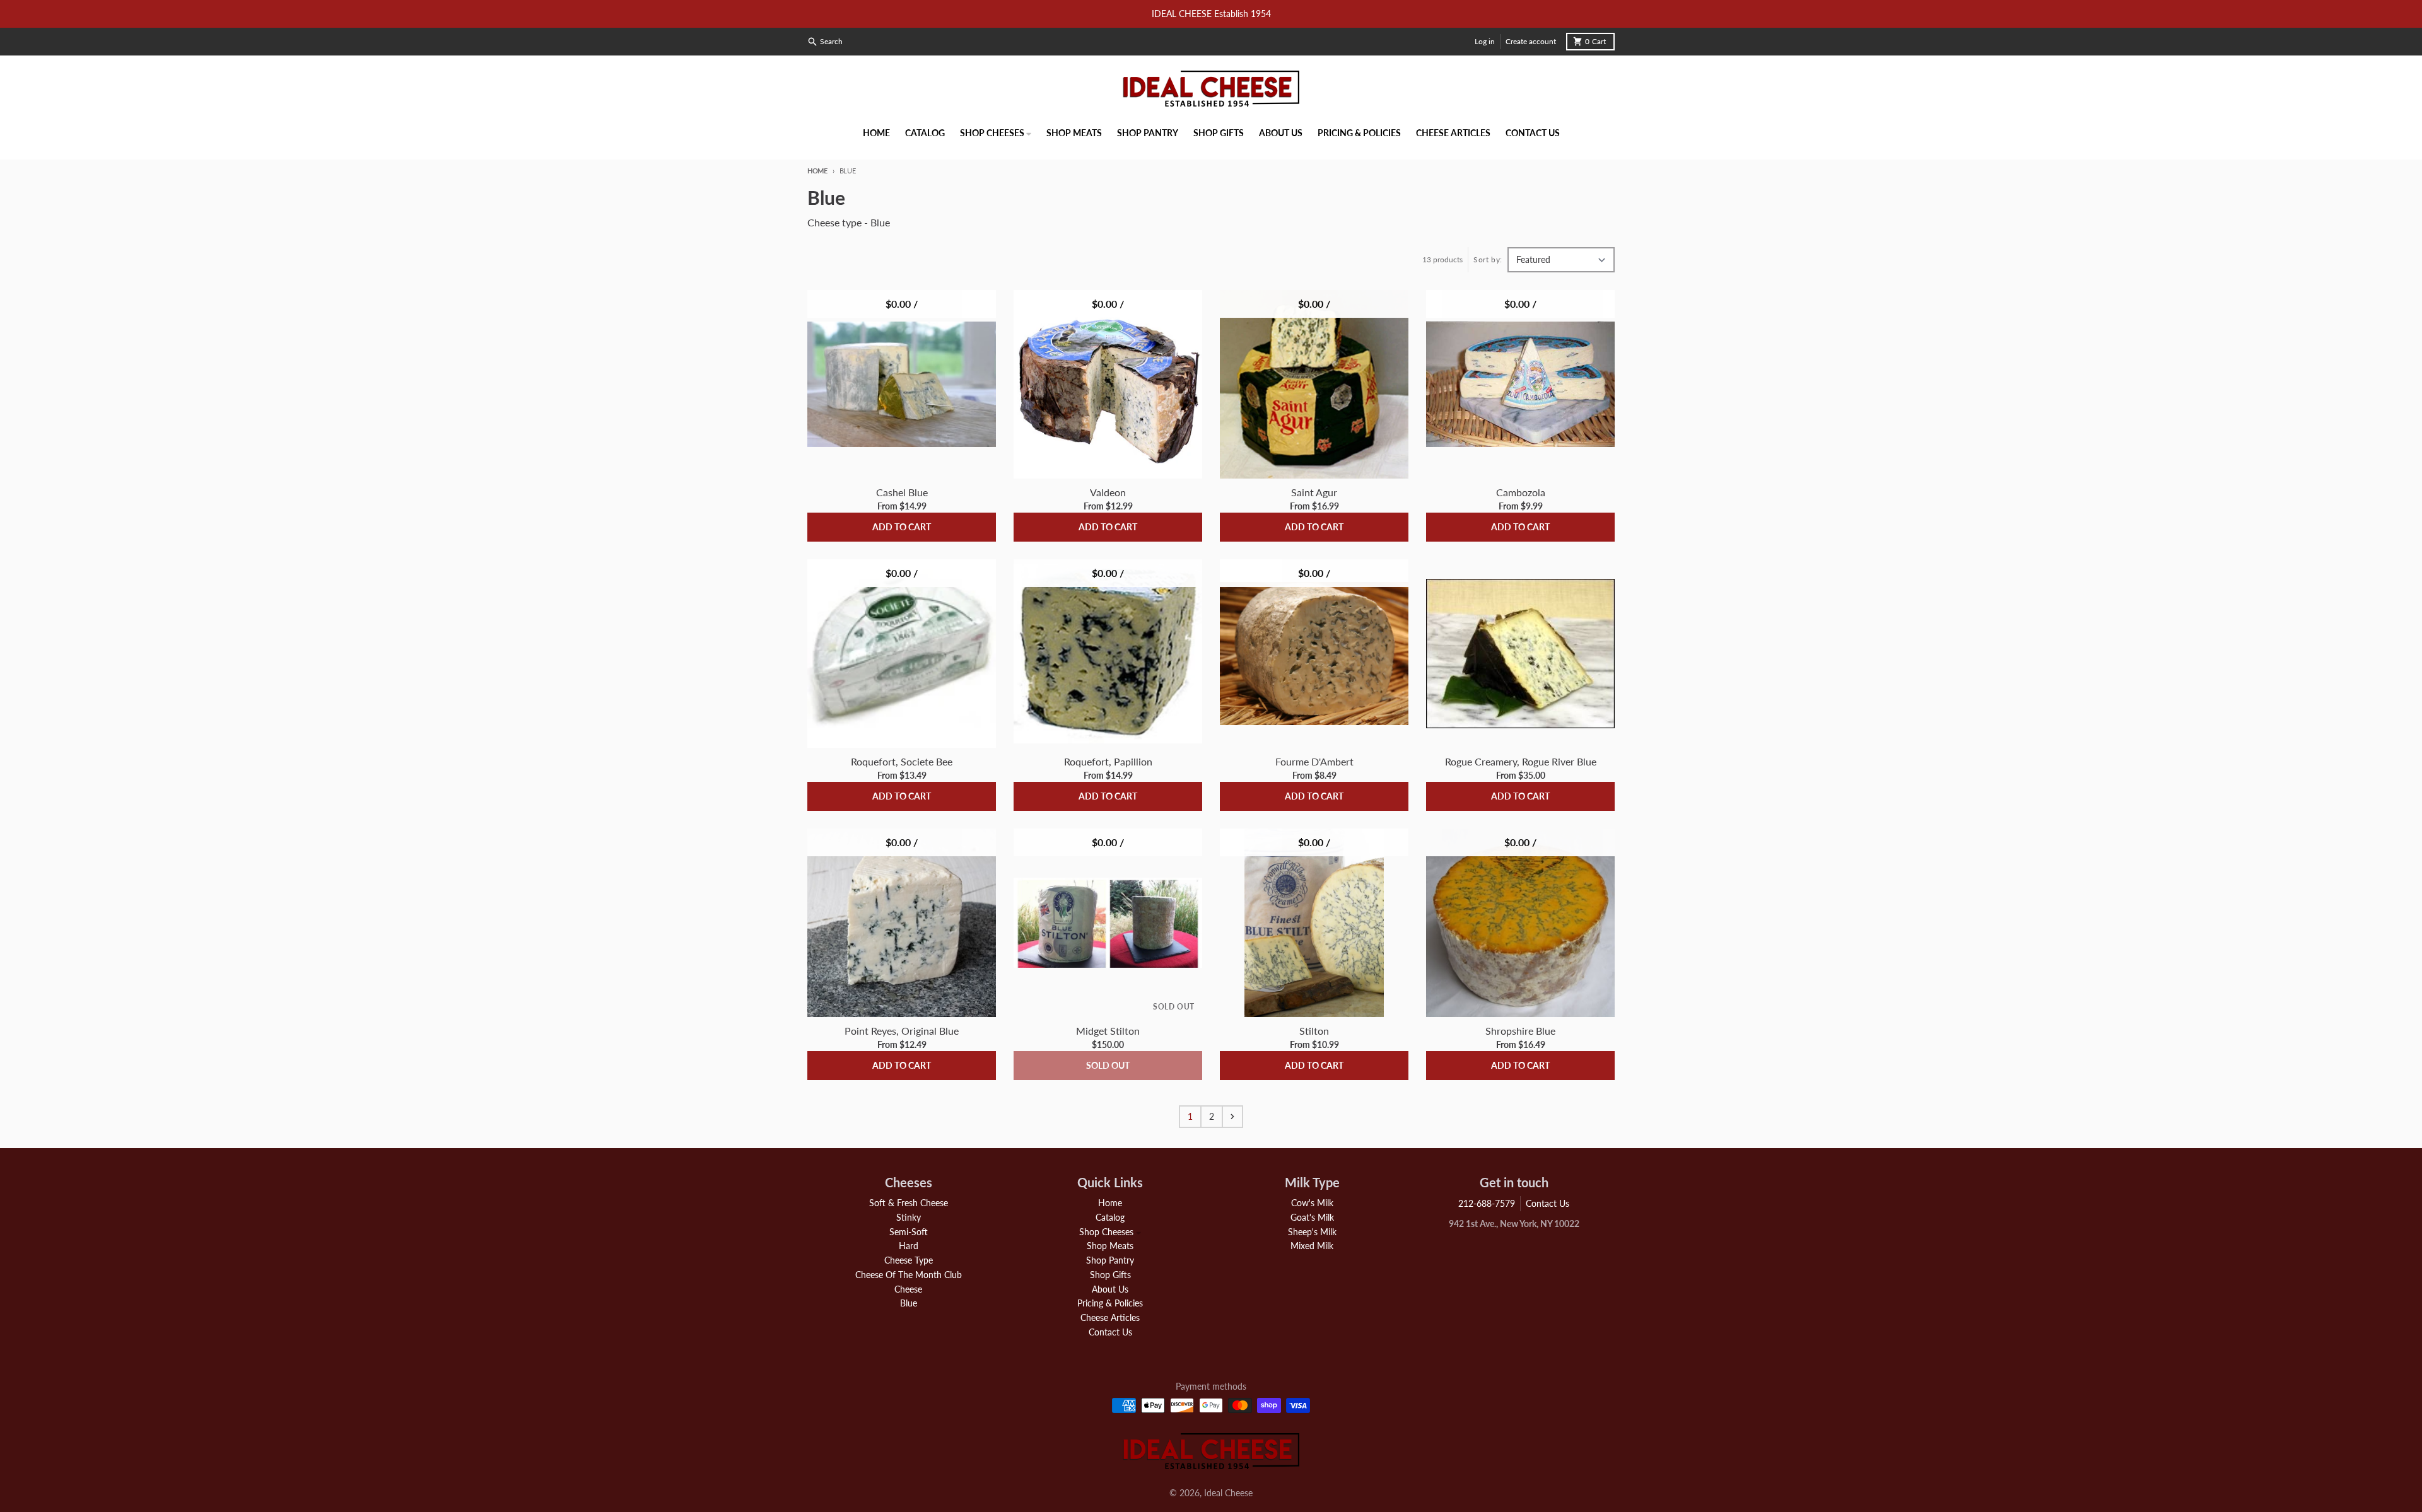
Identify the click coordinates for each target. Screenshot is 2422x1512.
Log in (1485, 41)
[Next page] (1232, 1117)
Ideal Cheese (1228, 1493)
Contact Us (1547, 1203)
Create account (1531, 41)
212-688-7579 (1487, 1203)
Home (817, 171)
